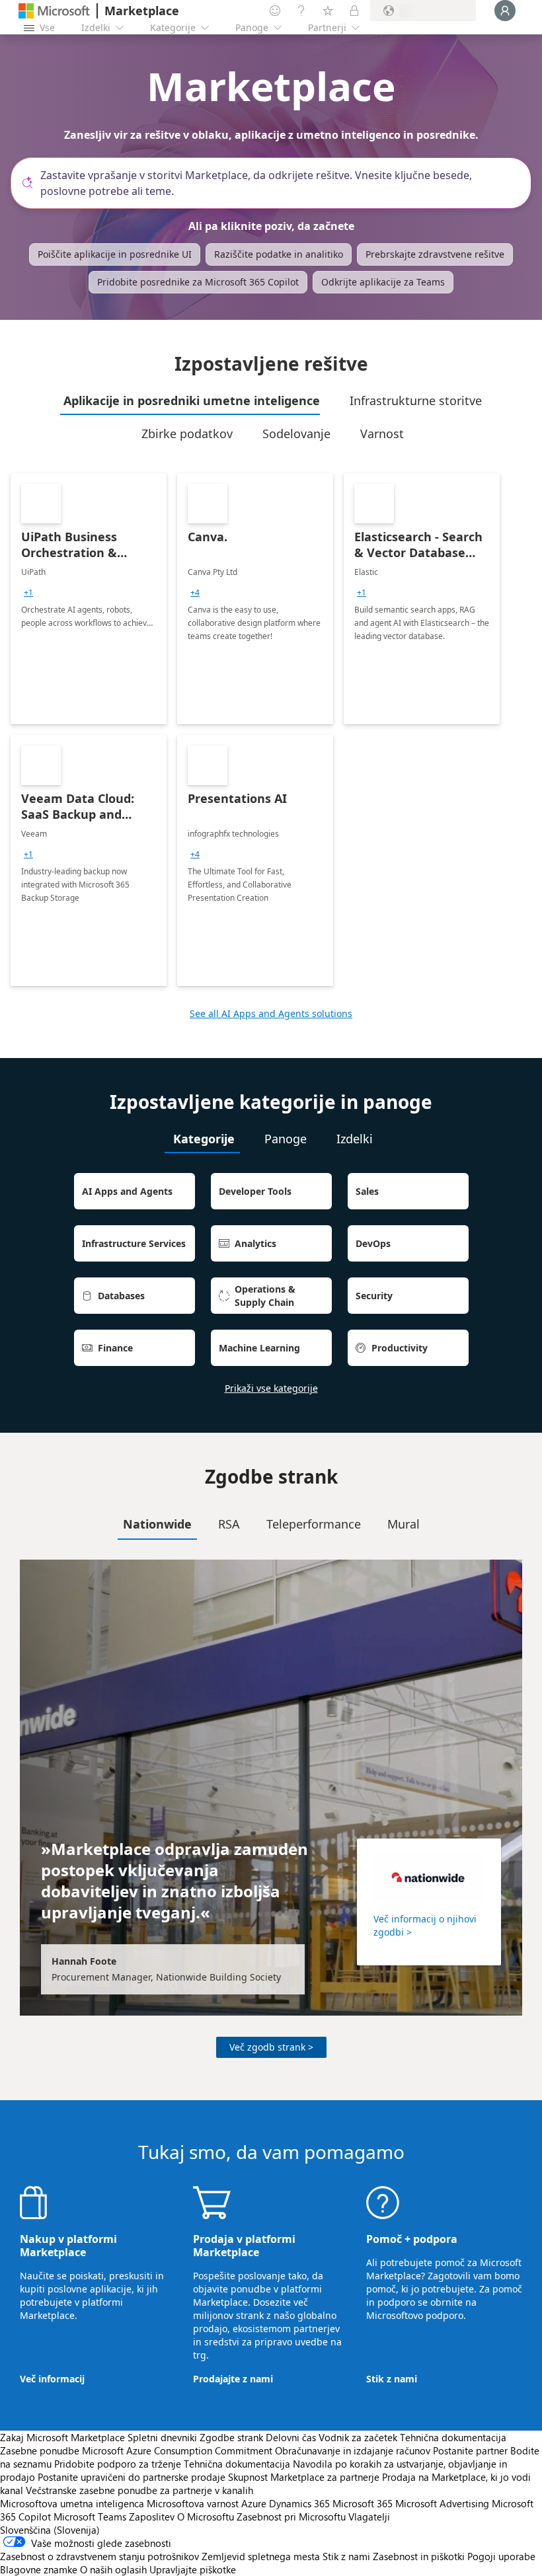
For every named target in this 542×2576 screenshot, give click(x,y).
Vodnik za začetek (358, 2437)
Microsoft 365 (363, 2503)
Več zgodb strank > (271, 2047)
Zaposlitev (152, 2517)
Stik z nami (392, 2379)
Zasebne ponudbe (40, 2450)
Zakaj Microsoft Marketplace (62, 2437)
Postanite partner (470, 2450)
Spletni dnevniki (162, 2437)
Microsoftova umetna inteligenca (72, 2503)
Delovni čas (291, 2437)
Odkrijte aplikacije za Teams (383, 282)
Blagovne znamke (39, 2569)
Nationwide (157, 1524)
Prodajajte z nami (233, 2379)
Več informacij (52, 2379)
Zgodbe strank (231, 2437)
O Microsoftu (206, 2517)
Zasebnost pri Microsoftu (291, 2517)
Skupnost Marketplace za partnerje (304, 2477)
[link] (89, 599)
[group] (28, 593)
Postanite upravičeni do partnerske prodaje (132, 2477)
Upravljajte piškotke (193, 2569)
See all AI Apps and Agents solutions (271, 1013)
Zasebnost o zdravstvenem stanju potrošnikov (99, 2556)
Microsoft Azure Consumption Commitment (178, 2450)
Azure (254, 2503)
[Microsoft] (54, 11)
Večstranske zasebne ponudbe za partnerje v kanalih (139, 2490)
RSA (229, 1524)
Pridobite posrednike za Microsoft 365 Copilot (198, 282)
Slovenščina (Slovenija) (50, 2530)
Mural (404, 1524)
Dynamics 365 (299, 2503)
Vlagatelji (369, 2517)
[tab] (190, 400)
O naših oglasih (113, 2569)
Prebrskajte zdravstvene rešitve (435, 254)
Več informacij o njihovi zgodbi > (425, 1925)
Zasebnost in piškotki (419, 2556)
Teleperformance (314, 1524)
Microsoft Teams (90, 2517)
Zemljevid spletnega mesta (261, 2556)
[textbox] (276, 183)
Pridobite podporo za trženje (118, 2464)
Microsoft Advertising (442, 2503)
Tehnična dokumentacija (453, 2437)
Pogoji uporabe (501, 2556)
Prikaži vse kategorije (271, 1388)
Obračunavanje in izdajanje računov (353, 2450)
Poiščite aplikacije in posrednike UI (115, 254)
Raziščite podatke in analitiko (279, 254)
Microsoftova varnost (193, 2503)
